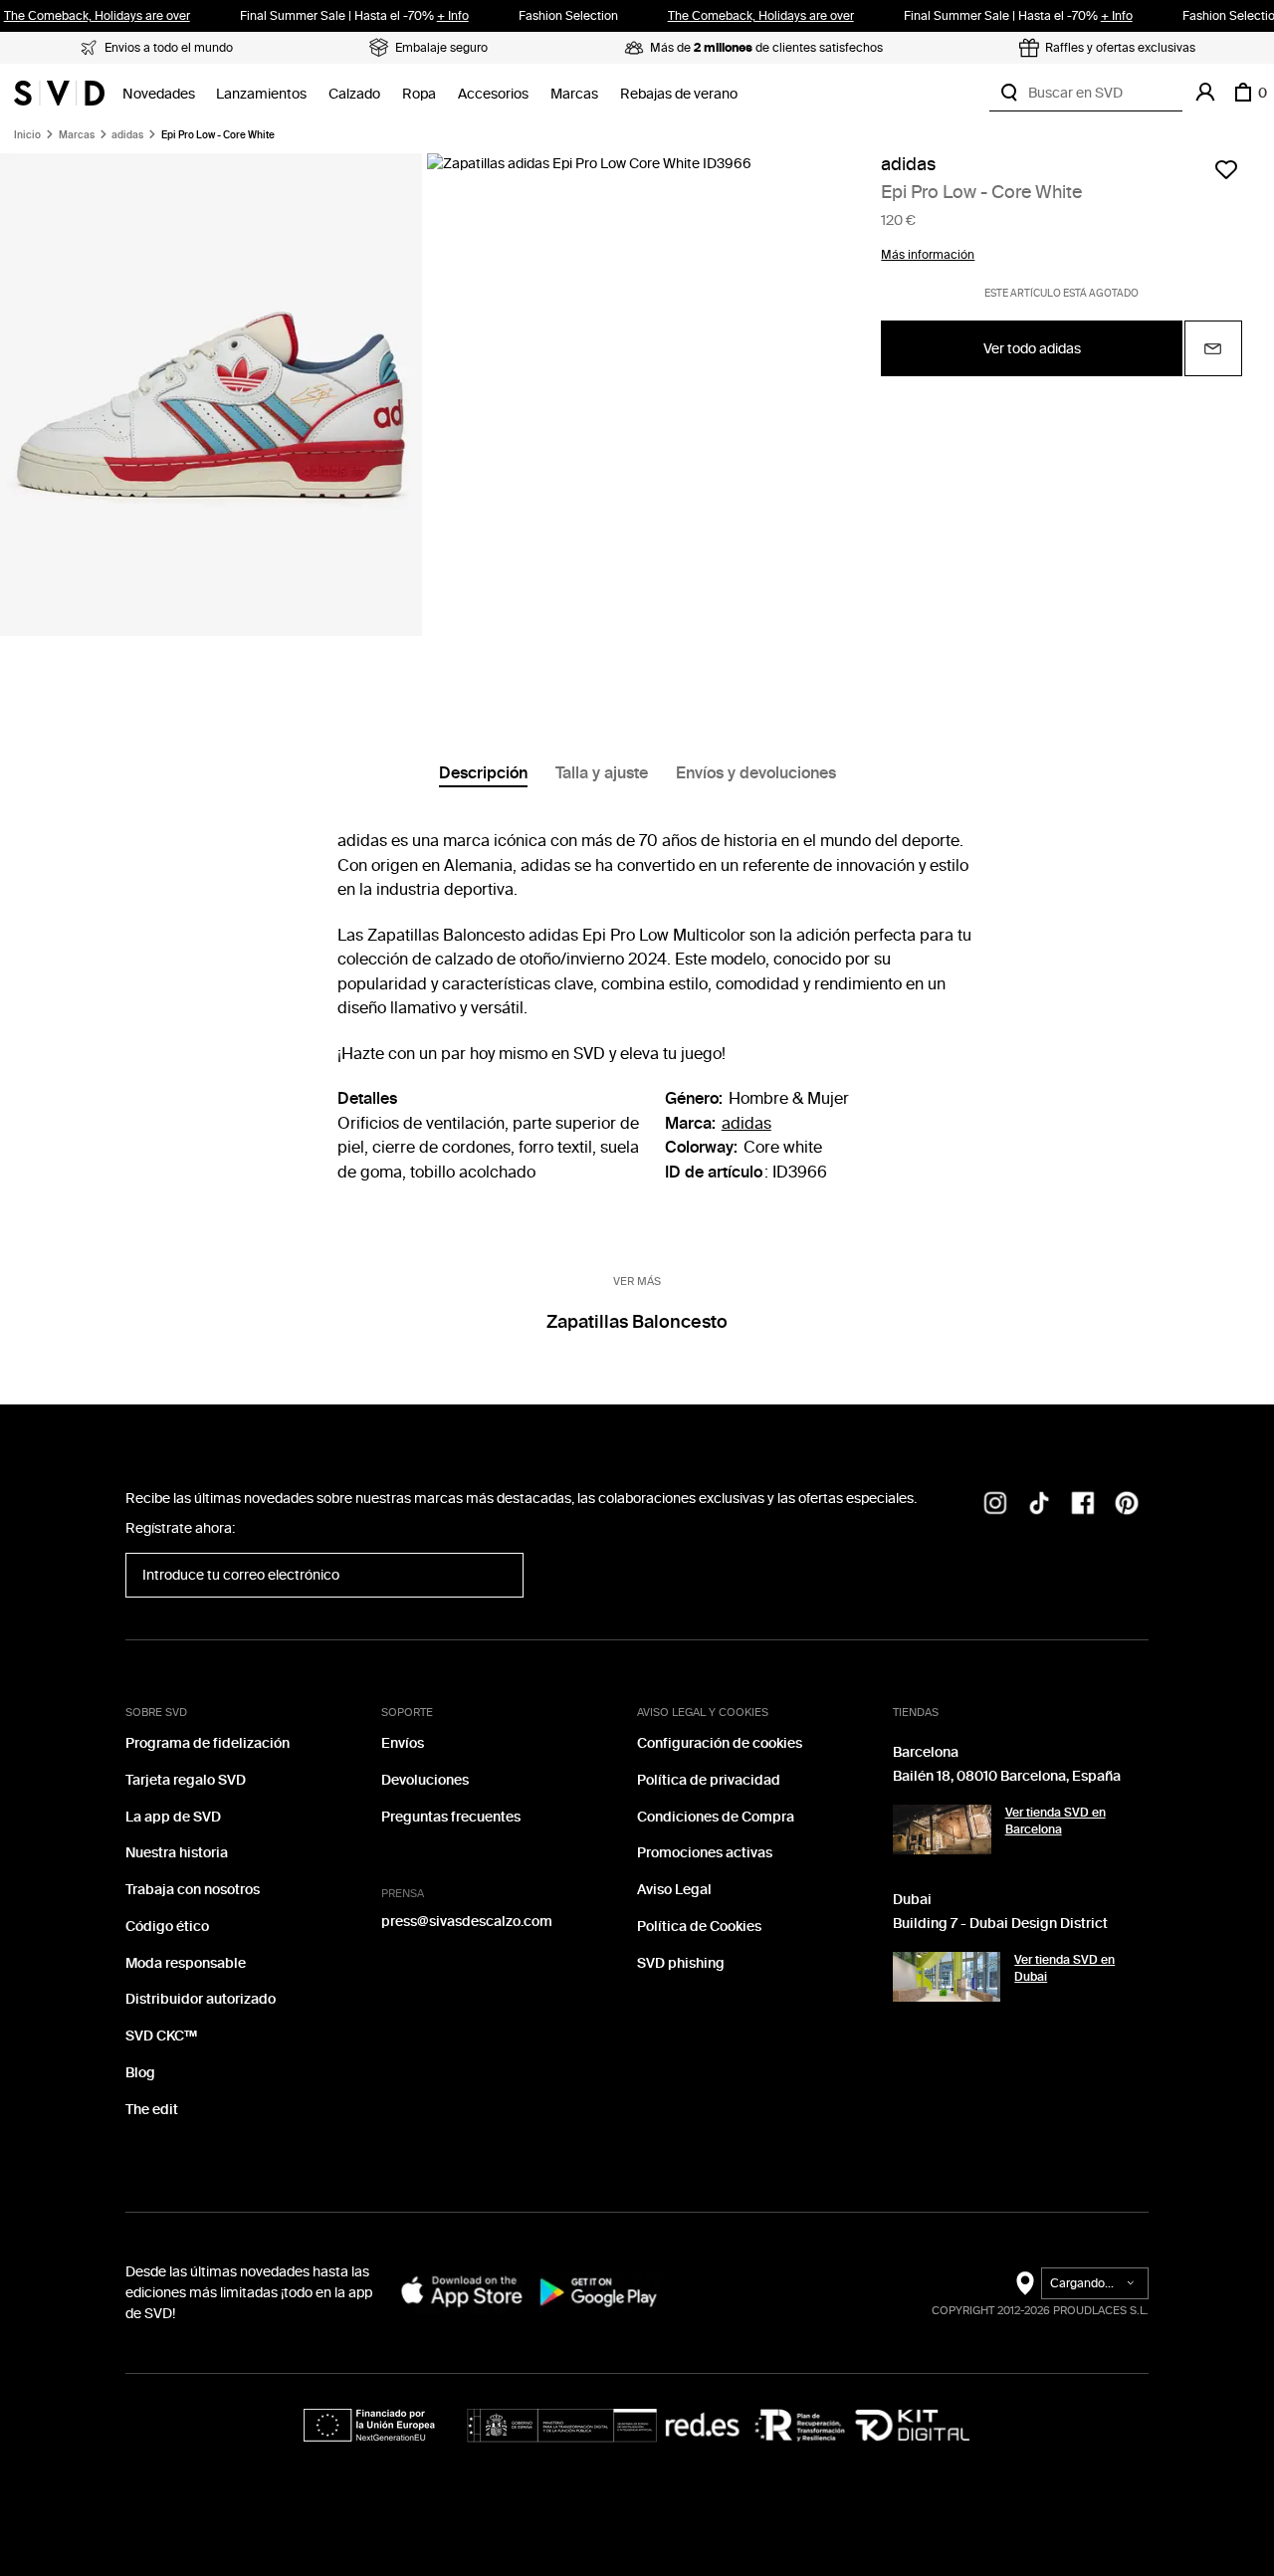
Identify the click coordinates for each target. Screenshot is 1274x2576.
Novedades (159, 94)
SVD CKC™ (161, 2036)
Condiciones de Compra (716, 1817)
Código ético (167, 1927)
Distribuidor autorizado (201, 1999)
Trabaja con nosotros (193, 1890)
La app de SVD (173, 1817)
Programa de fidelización (208, 1743)
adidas (127, 135)
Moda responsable (186, 1963)
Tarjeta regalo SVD (186, 1780)
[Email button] (1213, 349)
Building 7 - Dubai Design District (1000, 1924)
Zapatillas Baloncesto (637, 1322)
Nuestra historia (177, 1853)
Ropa (419, 94)
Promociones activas (705, 1853)
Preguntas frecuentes (451, 1817)
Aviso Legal (674, 1890)
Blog (140, 2073)
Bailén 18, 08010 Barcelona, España (1007, 1776)
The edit (152, 2110)
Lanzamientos (261, 94)
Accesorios (493, 94)
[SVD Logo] (59, 93)
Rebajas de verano (679, 94)
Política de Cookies (699, 1927)
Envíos (403, 1743)
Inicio (27, 135)
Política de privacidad (709, 1780)
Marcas (574, 94)
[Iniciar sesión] (1205, 93)
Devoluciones (425, 1780)
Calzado (354, 94)
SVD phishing (681, 1963)
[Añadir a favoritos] (1226, 169)
